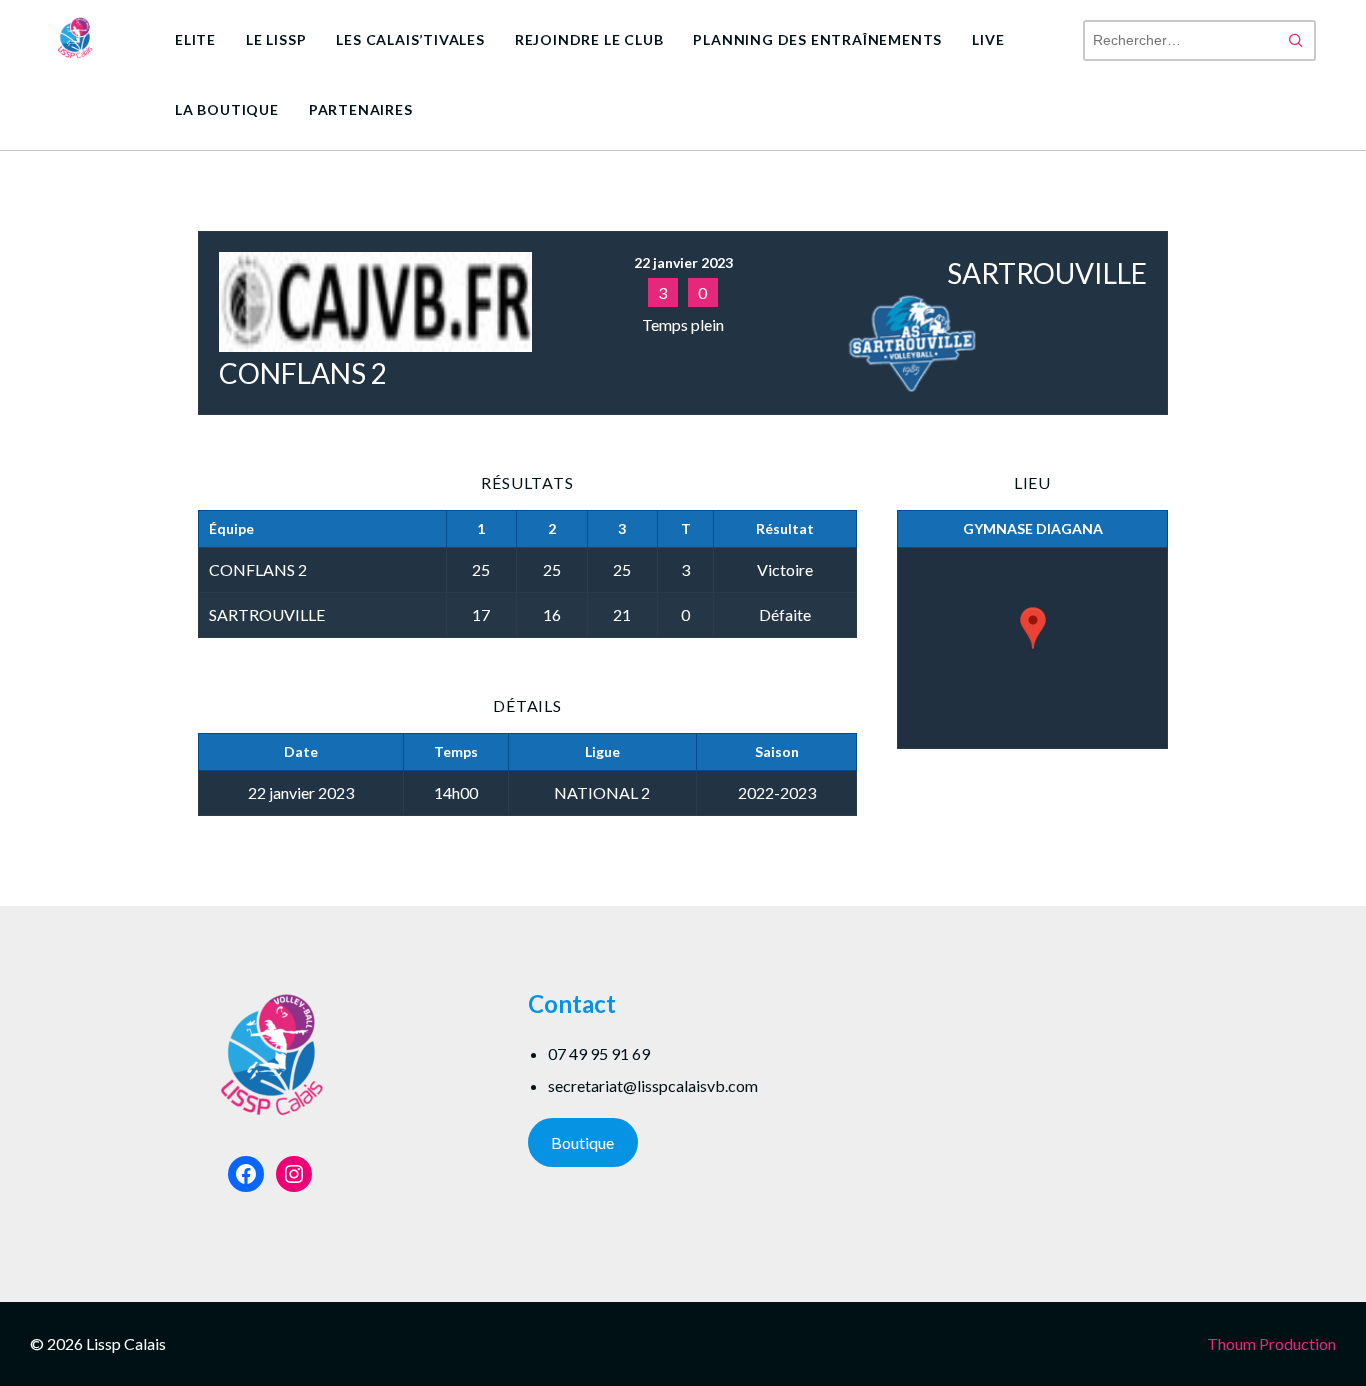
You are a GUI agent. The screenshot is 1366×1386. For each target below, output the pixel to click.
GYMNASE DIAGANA (1033, 528)
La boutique (227, 109)
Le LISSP (276, 39)
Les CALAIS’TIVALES (410, 39)
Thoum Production (1271, 1343)
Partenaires (361, 109)
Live (988, 39)
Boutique (582, 1142)
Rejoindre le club (589, 39)
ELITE (195, 39)
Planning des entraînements (817, 39)
